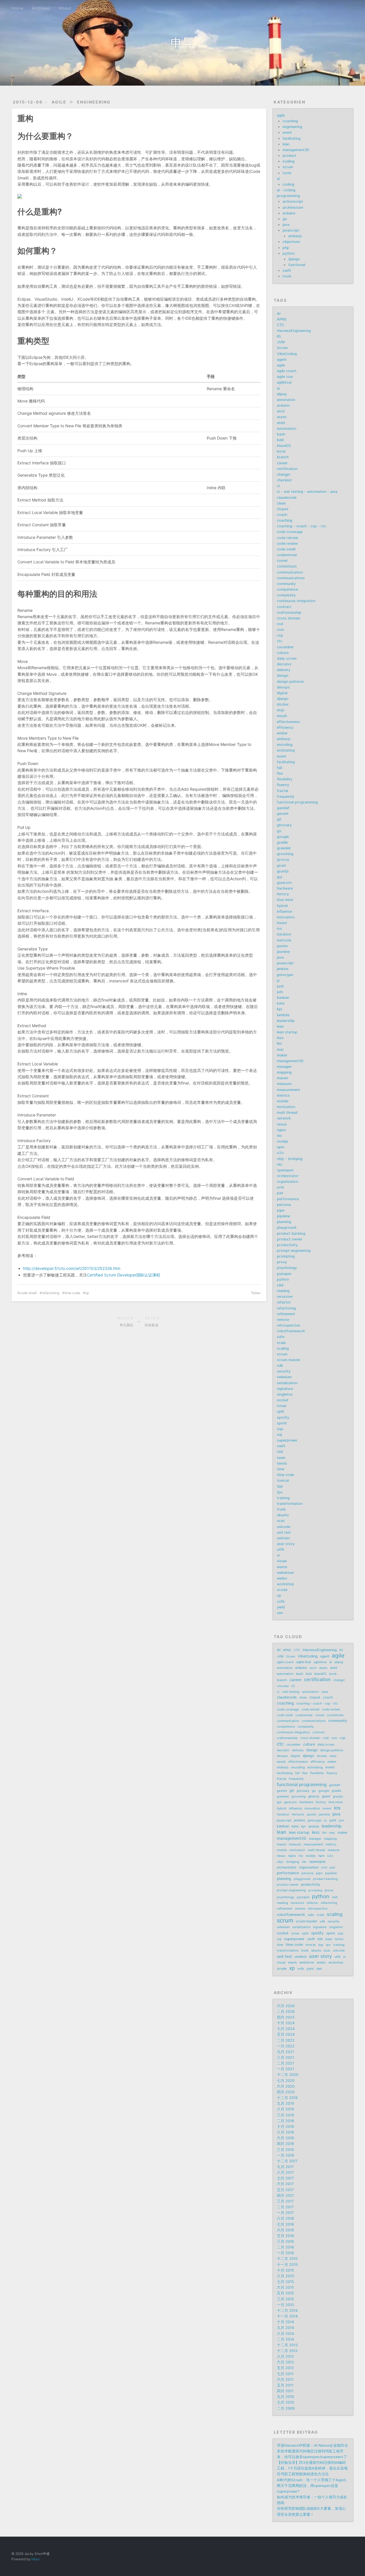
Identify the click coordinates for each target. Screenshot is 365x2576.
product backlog (291, 1234)
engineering (94, 102)
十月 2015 (285, 2270)
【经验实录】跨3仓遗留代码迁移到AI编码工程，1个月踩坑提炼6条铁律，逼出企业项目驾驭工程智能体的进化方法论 (312, 2468)
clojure (283, 509)
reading (283, 1291)
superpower (287, 1440)
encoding (285, 745)
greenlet (284, 848)
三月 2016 (285, 2242)
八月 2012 (285, 2357)
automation (287, 429)
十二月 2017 (287, 2161)
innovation (286, 917)
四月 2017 (285, 2196)
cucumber (285, 647)
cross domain (289, 618)
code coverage (290, 532)
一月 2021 (285, 2069)
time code (72, 1293)
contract (284, 607)
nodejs (283, 1141)
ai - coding (286, 190)
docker (283, 704)
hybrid (282, 906)
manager (284, 1067)
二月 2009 (286, 2408)
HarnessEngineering (294, 331)
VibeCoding (287, 354)
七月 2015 (285, 2282)
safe (281, 1337)
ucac (281, 1521)
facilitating (292, 138)
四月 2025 (286, 2017)
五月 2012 (285, 2368)
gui (279, 877)
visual (282, 1561)
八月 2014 (285, 2334)
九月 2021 (285, 2052)
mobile (283, 1101)
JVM (281, 342)
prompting (286, 1256)
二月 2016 (285, 2247)
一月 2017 (285, 2213)
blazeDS (284, 446)
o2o (280, 1153)
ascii (281, 411)
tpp (280, 1486)
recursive (285, 1297)
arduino (289, 213)
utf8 (280, 1550)
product (289, 156)
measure (284, 1084)
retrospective (288, 1325)
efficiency (285, 728)
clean (281, 503)
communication (290, 572)
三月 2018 (285, 2150)
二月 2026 (286, 2012)
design (283, 676)
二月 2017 (285, 2207)
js (278, 981)
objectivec (291, 242)
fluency (283, 785)
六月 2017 (285, 2184)
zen (280, 1613)
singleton (285, 1394)
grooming (285, 854)
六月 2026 (286, 2006)
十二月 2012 (287, 2351)
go (285, 219)
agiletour (284, 382)
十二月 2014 (287, 2311)
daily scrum (287, 658)
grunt (281, 866)
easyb (282, 716)
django (294, 259)
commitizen (287, 566)
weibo (282, 1578)
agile (59, 102)
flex (280, 773)
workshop (285, 1584)
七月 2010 (285, 2402)
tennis (282, 1463)
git (279, 819)
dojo (281, 710)
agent (282, 360)
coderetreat (287, 555)
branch (283, 457)
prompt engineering (294, 1251)
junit (280, 986)
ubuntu (283, 1515)
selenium (284, 1377)
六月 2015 (285, 2287)
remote (283, 1320)
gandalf (283, 808)
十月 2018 (285, 2127)
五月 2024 (286, 2034)
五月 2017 (285, 2190)
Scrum (282, 348)
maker (282, 1055)
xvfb (281, 1601)
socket (283, 1400)
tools (287, 173)
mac (280, 1050)
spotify (283, 1417)
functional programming (297, 802)
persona (284, 1205)
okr (280, 1164)
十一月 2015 (287, 2265)
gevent (283, 814)
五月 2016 (285, 2236)
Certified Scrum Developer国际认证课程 (124, 1275)
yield (281, 1607)
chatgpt (284, 474)
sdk (280, 1366)
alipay (282, 394)
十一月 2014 (287, 2316)
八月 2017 (285, 2173)
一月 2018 (285, 2155)
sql (279, 1435)
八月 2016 (285, 2218)
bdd (280, 440)
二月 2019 (285, 2121)
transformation (290, 1504)
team (281, 1458)
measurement (288, 1090)
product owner (290, 1239)
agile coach (287, 371)
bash (281, 434)
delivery (284, 670)
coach (282, 515)
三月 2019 (285, 2115)
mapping (284, 1072)
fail (279, 768)
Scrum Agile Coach (183, 55)
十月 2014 (285, 2322)
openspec (285, 1170)
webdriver (285, 1573)
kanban (283, 998)
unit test (284, 1532)
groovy (283, 860)
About (65, 8)
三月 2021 (285, 2058)
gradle (282, 842)
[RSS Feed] (339, 8)
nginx (281, 1130)
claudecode (287, 498)
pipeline (283, 1216)
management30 (296, 150)
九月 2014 (285, 2328)
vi (278, 1555)
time (281, 1469)
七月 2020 (286, 2081)
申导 (182, 43)
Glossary (89, 8)
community (286, 584)
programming (288, 196)
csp (280, 635)
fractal (282, 791)
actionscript (293, 202)
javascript (291, 230)
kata (281, 1003)
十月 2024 (286, 2023)
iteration (284, 934)
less (280, 1038)
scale (281, 1343)
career (282, 463)
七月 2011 (285, 2374)
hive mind (285, 900)
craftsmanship (289, 613)
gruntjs (283, 871)
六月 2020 (286, 2086)
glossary (284, 825)
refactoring (51, 1293)
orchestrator (288, 1176)
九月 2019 (285, 2104)
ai (278, 179)
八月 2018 (285, 2132)
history (283, 894)
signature (285, 1389)
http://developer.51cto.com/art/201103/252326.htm (72, 1268)
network (284, 1118)
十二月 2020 (288, 2075)
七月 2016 (285, 2224)
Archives (41, 8)
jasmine (283, 952)
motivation (286, 1107)
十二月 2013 (287, 2345)
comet (282, 561)
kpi (279, 1009)
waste (282, 1567)
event (287, 132)
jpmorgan (285, 975)
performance (288, 1199)
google (283, 837)
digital (282, 693)
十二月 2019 (287, 2098)
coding (288, 184)
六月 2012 (285, 2362)
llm (279, 1044)
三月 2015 (285, 2299)
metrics (283, 1095)
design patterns (290, 682)
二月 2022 (286, 2040)
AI (279, 314)
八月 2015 (285, 2276)
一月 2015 (285, 2305)
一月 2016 (285, 2253)
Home (17, 8)
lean (286, 144)
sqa (280, 1429)
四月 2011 (285, 2391)
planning (284, 1222)
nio (279, 1136)
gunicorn (284, 883)
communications (291, 578)
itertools (284, 940)
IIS (279, 336)
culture (283, 653)
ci (278, 486)
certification (287, 469)
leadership (286, 1021)
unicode (284, 1527)
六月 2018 (285, 2138)
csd (280, 624)
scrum (288, 167)
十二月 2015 (287, 2259)
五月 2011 (285, 2385)
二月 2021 (285, 2063)
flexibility (285, 779)
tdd (280, 1452)
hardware (285, 888)
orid (280, 1187)
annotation (286, 400)
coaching (290, 121)
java (286, 225)
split (281, 1412)
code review (287, 544)
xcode (282, 1590)
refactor (284, 1302)
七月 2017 (285, 2178)
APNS (282, 319)
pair (280, 1193)
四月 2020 (286, 2092)
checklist (284, 480)
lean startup (287, 1032)
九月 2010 (285, 2397)
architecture (293, 208)
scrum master (289, 1360)
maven (282, 1078)
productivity (287, 1245)
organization (288, 1182)
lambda (283, 1015)
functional (297, 265)
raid (280, 1285)
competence (287, 589)
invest (282, 923)
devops (283, 687)
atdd (281, 423)
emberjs (295, 236)
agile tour (285, 377)
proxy (282, 1262)
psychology (287, 1268)
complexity (286, 595)
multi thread (287, 1113)
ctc (280, 641)
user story (286, 1544)
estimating (286, 750)
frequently (286, 797)
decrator (284, 664)
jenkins (283, 969)
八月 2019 (285, 2109)
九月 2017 (285, 2167)
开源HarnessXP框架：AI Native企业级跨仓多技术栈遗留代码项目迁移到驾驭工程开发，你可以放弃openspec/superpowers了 (312, 2451)
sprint (282, 1423)
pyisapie (284, 1274)
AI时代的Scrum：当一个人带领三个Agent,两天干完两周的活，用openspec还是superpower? (312, 2486)
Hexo (36, 2559)
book (281, 451)
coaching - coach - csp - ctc (302, 526)
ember (282, 733)
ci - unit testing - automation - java (307, 492)
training (283, 1498)
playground (287, 1228)
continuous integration (296, 601)
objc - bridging (290, 1159)
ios (279, 929)
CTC (281, 325)
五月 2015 (285, 2293)
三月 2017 (285, 2201)
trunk (281, 1509)
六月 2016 (285, 2230)
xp (87, 1293)
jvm (280, 992)
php (286, 248)
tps (280, 1492)
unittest (283, 1538)
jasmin (282, 946)
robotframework (291, 1331)
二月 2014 (285, 2339)
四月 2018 (285, 2144)
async (282, 417)
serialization (287, 1383)
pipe (281, 1210)
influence (284, 911)
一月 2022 (286, 2046)
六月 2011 (285, 2380)
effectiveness (288, 722)
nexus (282, 1124)
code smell (28, 1293)
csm (280, 630)
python (289, 253)
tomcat (283, 1481)
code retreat (288, 538)
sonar (282, 1406)
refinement (286, 1314)
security (284, 1371)
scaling (289, 161)
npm (281, 1147)
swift (287, 271)
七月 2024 (286, 2029)
